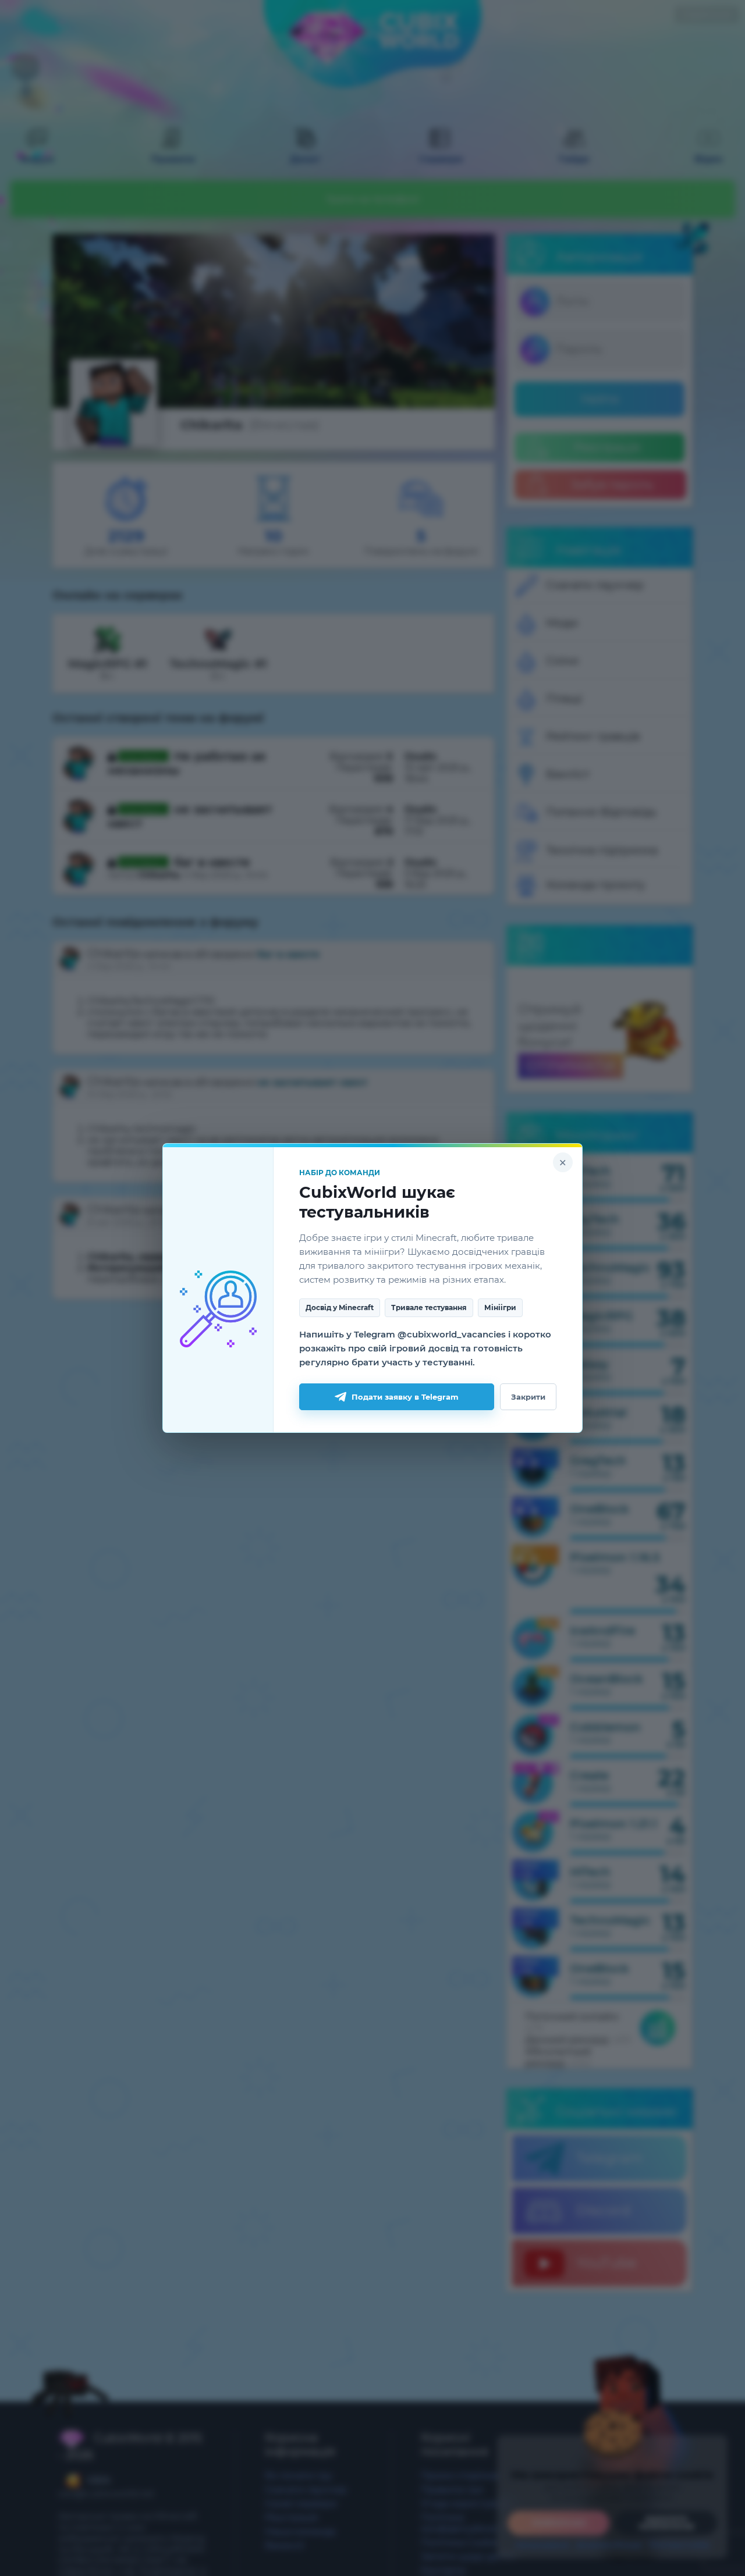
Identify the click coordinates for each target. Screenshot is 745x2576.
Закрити (528, 1397)
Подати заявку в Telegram (405, 1397)
